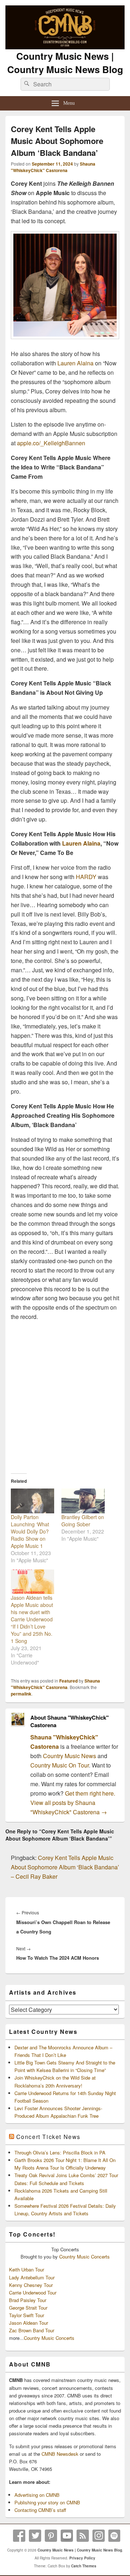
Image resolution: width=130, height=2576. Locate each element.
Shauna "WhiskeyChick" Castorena (53, 167)
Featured (68, 1681)
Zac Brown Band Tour (32, 2330)
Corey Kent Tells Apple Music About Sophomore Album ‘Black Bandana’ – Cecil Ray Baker (65, 1867)
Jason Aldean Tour (29, 2323)
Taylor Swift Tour (27, 2315)
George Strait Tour (28, 2308)
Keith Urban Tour (27, 2269)
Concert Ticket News (48, 2137)
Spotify (114, 2536)
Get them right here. (90, 1793)
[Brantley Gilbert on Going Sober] (83, 1501)
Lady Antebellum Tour (32, 2277)
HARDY (86, 877)
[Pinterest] (51, 2536)
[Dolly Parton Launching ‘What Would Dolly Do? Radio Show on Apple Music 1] (32, 1501)
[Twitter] (35, 2536)
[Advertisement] (65, 1394)
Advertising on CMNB (37, 2495)
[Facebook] (19, 2536)
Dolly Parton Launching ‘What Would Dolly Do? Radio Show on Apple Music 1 (30, 1531)
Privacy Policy (82, 2558)
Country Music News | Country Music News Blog (65, 63)
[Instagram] (99, 2536)
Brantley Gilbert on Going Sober (83, 1521)
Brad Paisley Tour (28, 2300)
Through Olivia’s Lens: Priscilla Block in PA (60, 2152)
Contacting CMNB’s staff (40, 2510)
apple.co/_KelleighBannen (51, 443)
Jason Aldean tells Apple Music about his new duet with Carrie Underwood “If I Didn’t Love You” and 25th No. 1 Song (32, 1619)
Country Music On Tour (60, 1765)
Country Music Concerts (84, 2257)
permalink (21, 1694)
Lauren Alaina (75, 363)
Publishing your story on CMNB (47, 2502)
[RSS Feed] (83, 2536)
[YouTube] (67, 2536)
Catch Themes (84, 2566)
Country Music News (69, 1756)
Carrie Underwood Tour (33, 2293)
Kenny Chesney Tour (31, 2285)
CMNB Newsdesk (60, 2454)
